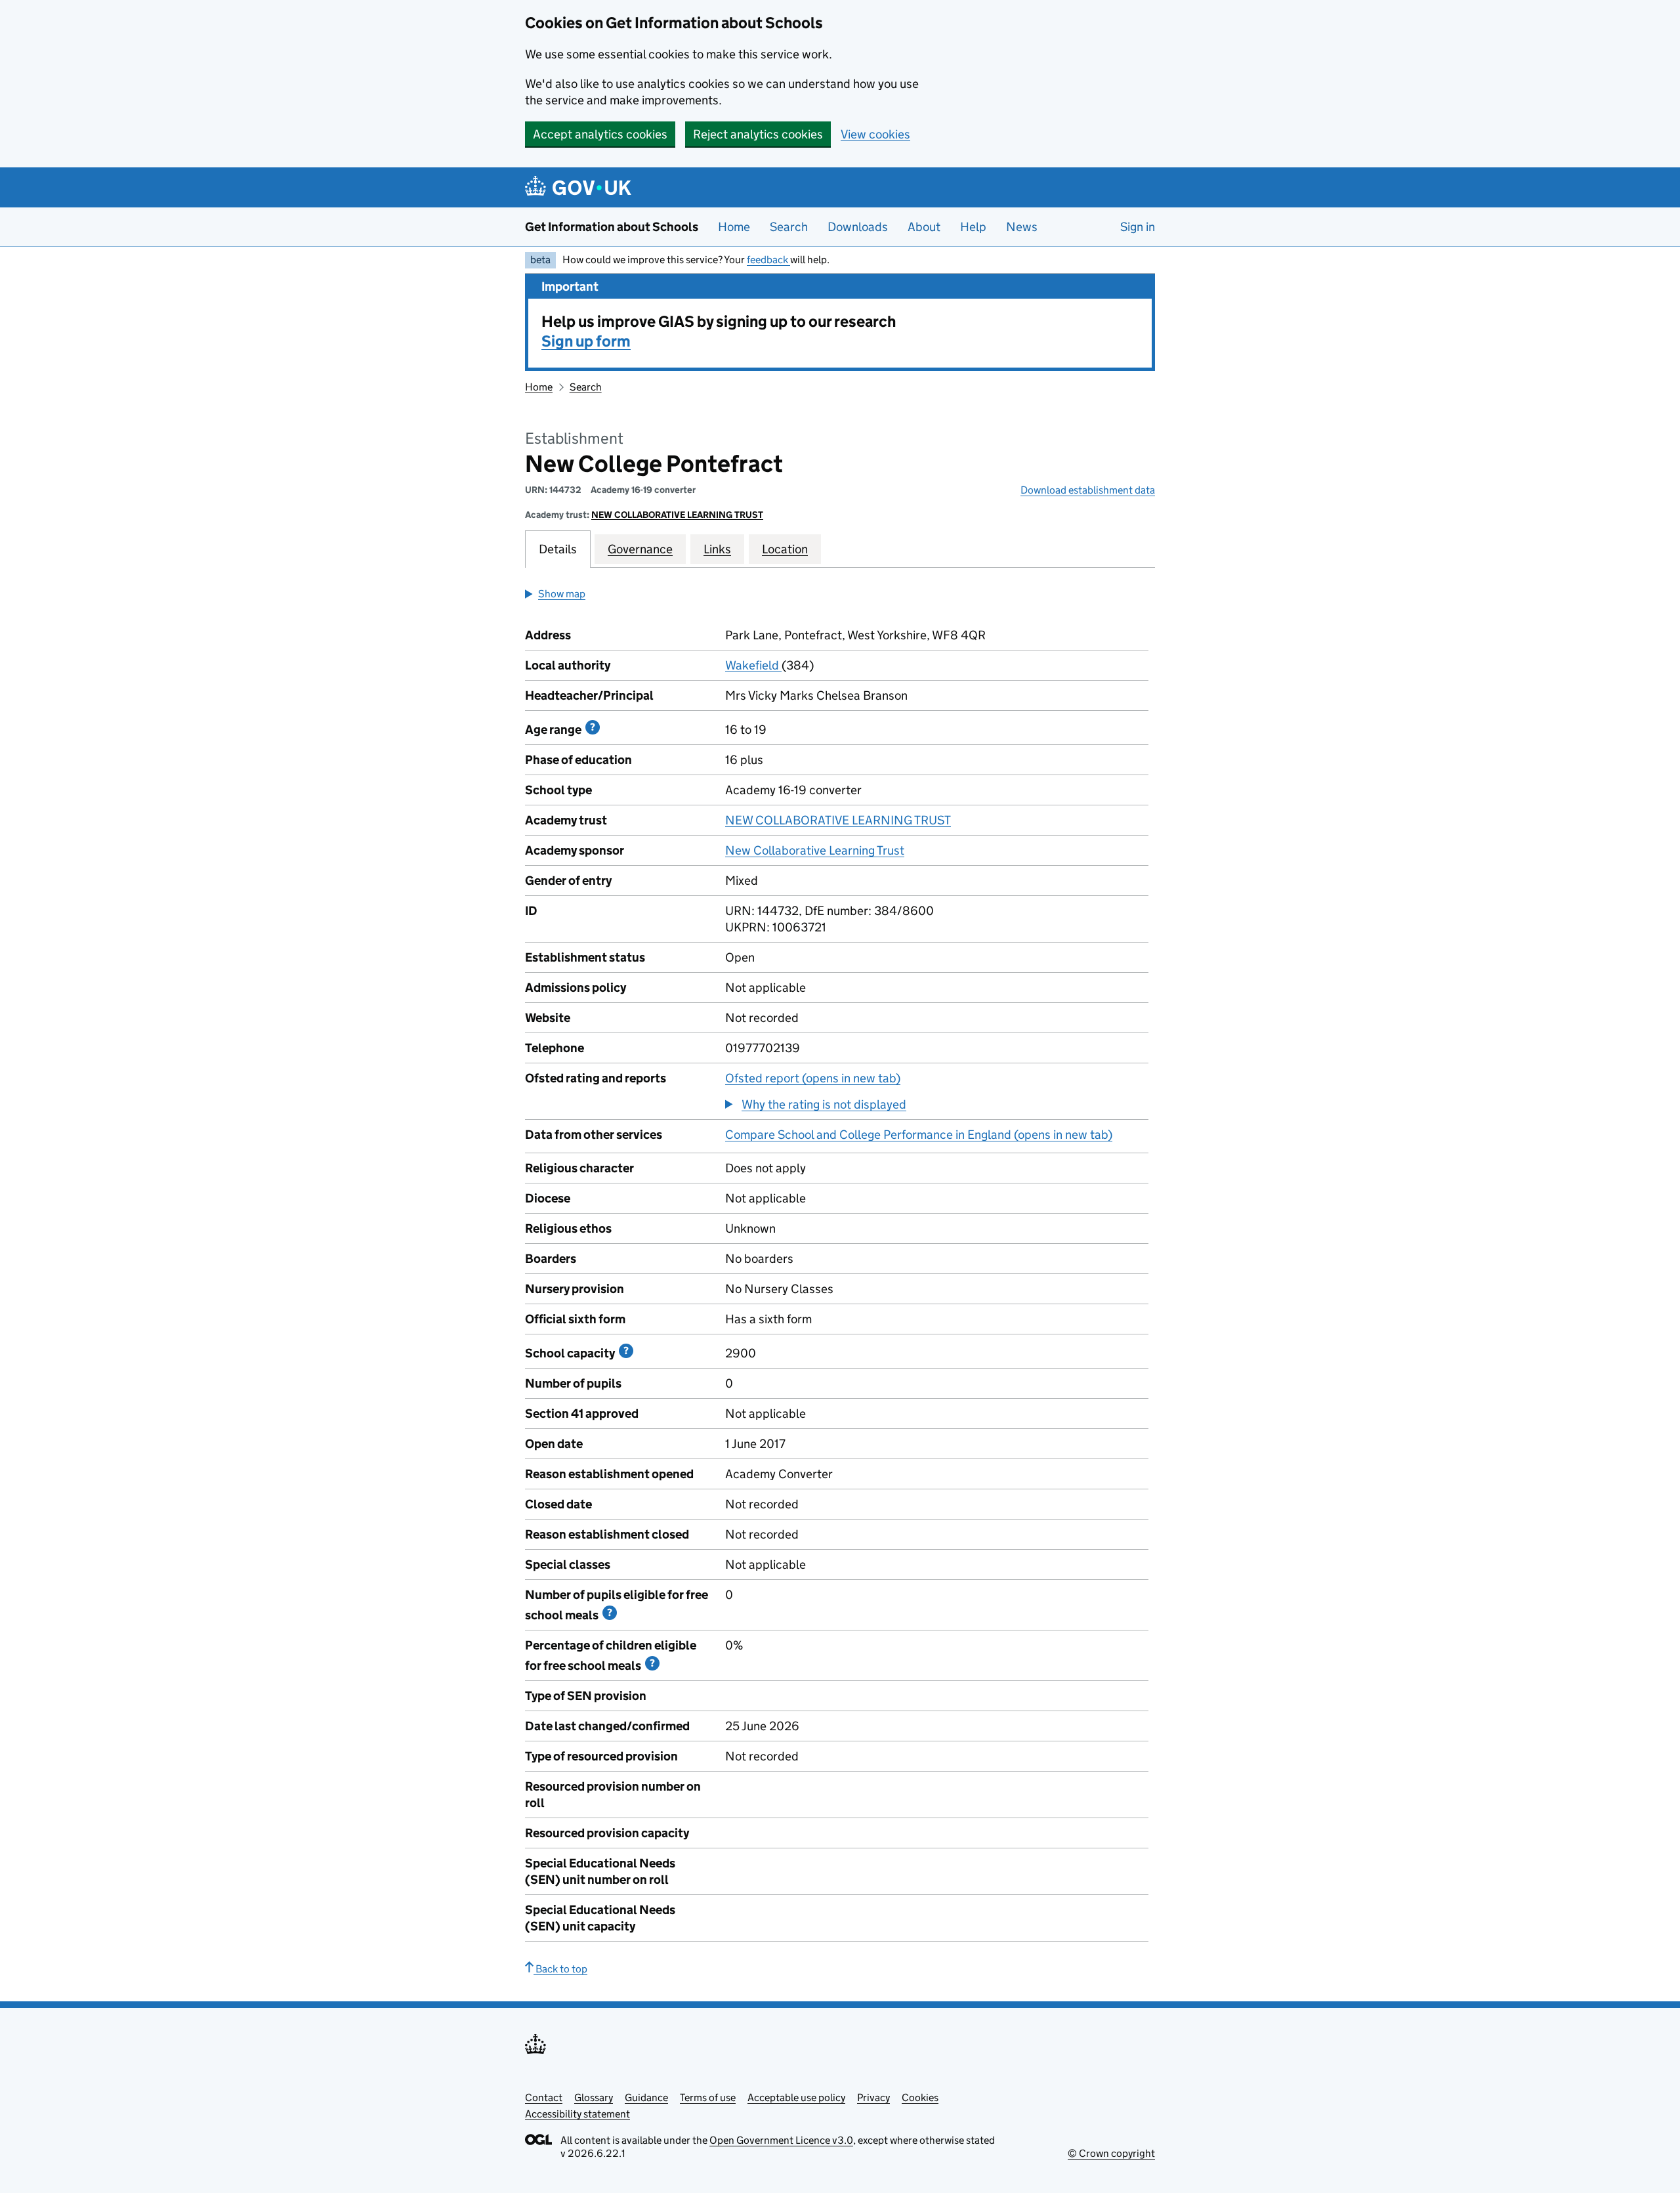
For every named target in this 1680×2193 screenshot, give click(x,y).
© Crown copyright (1111, 2153)
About (924, 227)
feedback (768, 260)
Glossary (594, 2097)
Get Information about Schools (612, 227)
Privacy (873, 2097)
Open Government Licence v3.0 (781, 2140)
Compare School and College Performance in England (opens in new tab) (919, 1135)
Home (734, 227)
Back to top (560, 1969)
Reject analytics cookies (758, 134)
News (1022, 227)
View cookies (875, 134)
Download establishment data (1088, 490)
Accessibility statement (577, 2114)
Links (717, 549)
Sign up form (586, 341)
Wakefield (753, 665)
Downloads (858, 227)
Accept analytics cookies (600, 134)
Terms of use (708, 2097)
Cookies (920, 2097)
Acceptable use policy (796, 2097)
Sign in (1138, 227)
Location (785, 549)
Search (789, 227)
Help (973, 227)
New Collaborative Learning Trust (815, 850)
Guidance (646, 2097)
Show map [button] (562, 594)
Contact (544, 2097)
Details (558, 549)
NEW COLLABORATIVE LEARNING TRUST (677, 515)
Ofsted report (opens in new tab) (813, 1078)
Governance (640, 549)
